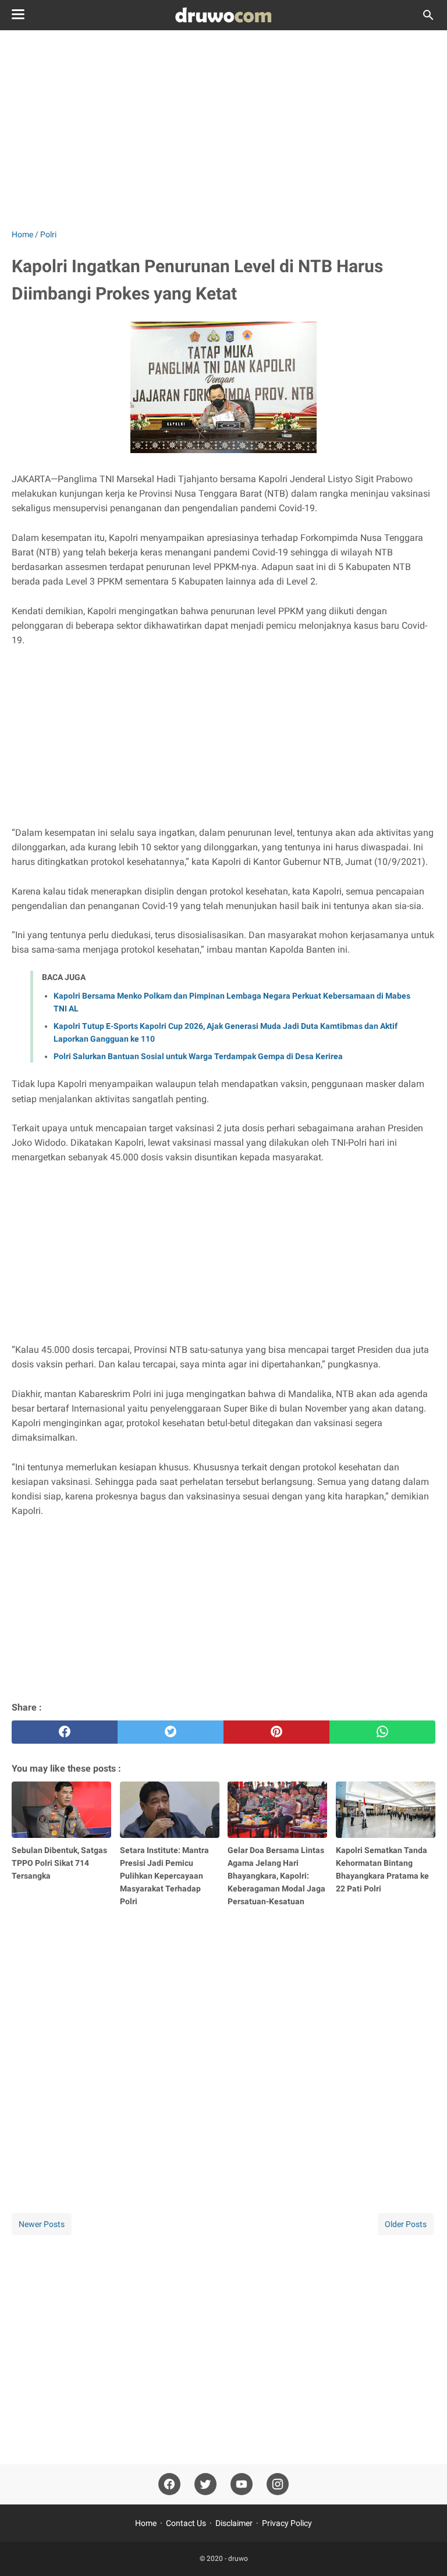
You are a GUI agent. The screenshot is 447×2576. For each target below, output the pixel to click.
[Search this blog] (428, 15)
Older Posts (406, 2224)
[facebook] (65, 1732)
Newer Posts (42, 2224)
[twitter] (171, 1732)
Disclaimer (234, 2523)
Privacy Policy (287, 2523)
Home (146, 2523)
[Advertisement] (223, 129)
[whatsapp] (382, 1732)
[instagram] (278, 2484)
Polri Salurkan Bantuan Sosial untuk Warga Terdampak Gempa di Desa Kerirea (198, 1056)
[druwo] (223, 15)
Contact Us (186, 2523)
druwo (238, 2559)
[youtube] (242, 2484)
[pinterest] (276, 1732)
